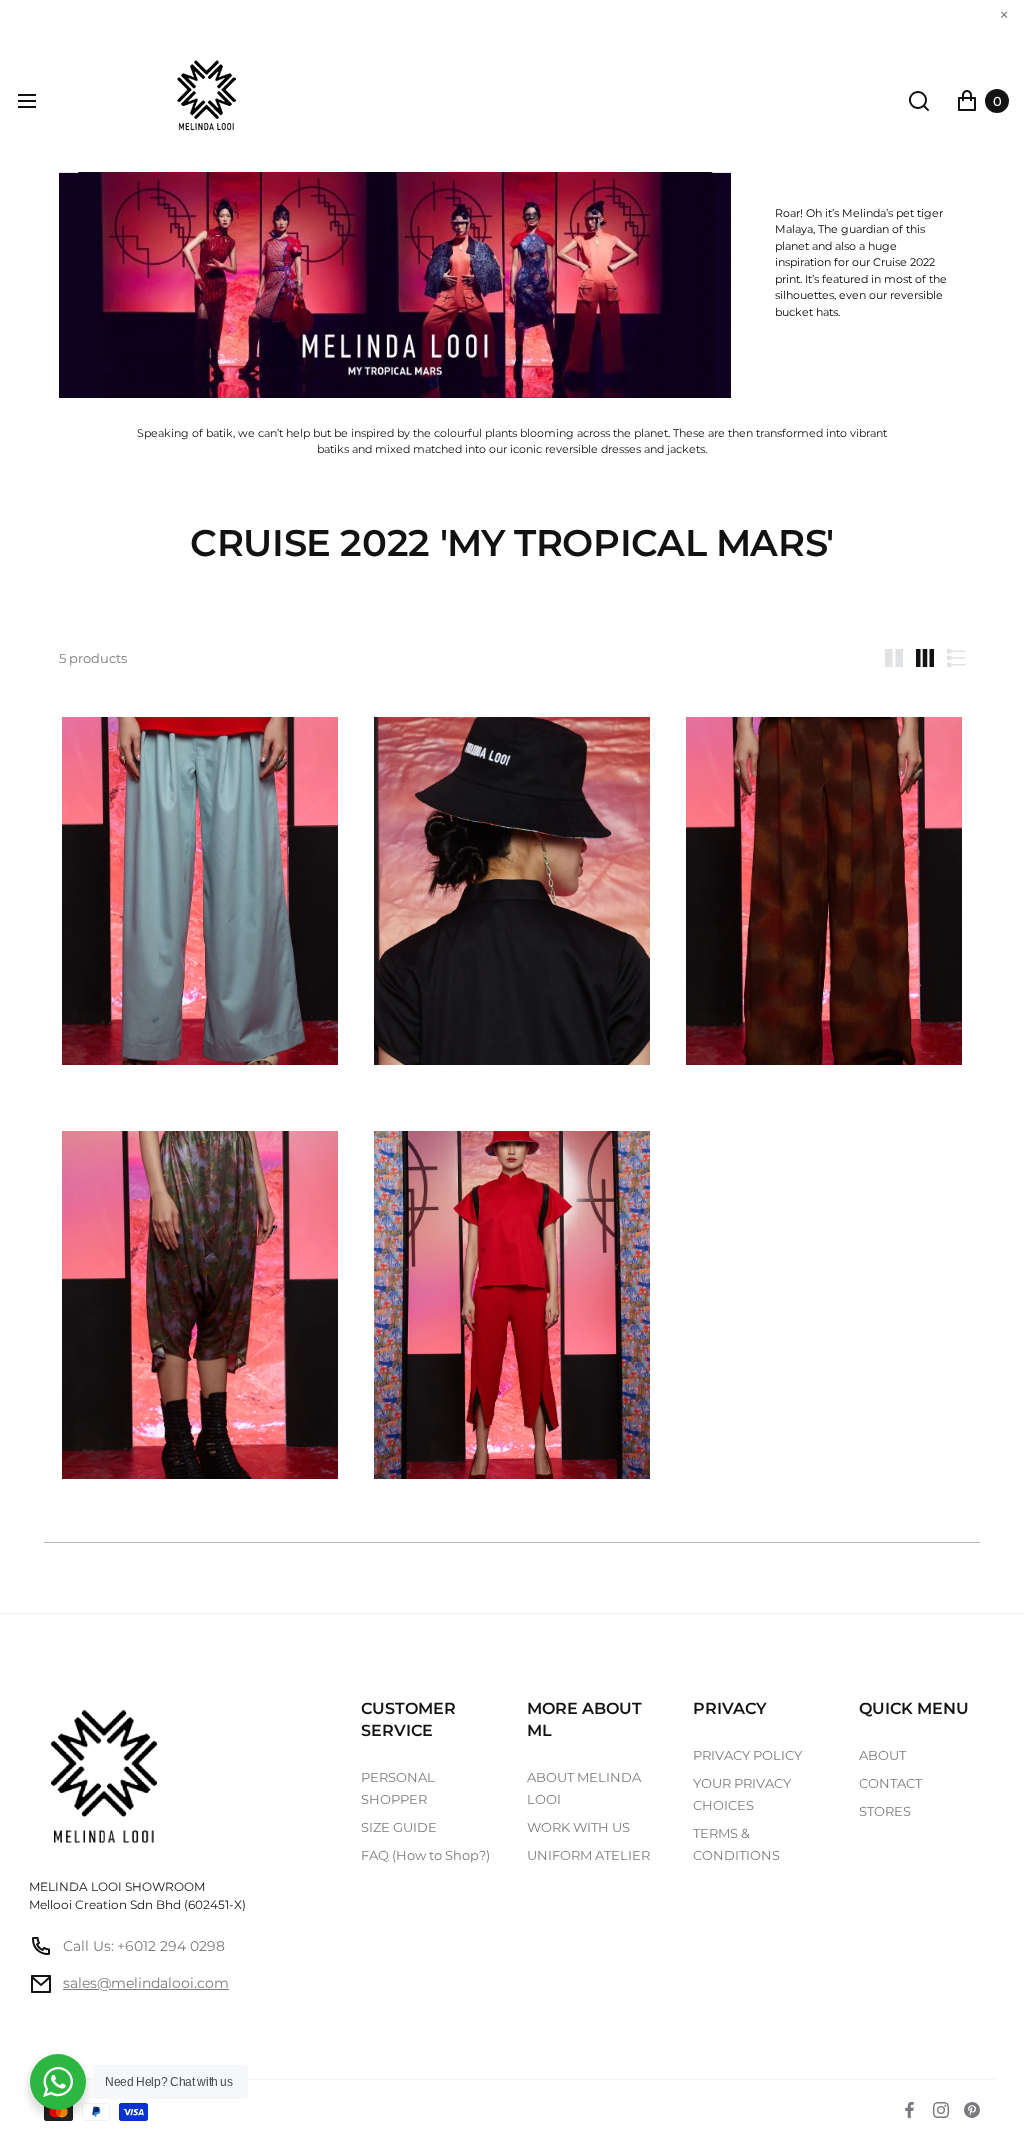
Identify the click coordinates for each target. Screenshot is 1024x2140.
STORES (885, 1811)
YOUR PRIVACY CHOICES (742, 1794)
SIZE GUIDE (399, 1827)
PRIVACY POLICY (747, 1755)
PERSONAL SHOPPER (398, 1788)
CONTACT (890, 1783)
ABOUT (882, 1755)
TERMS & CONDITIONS (736, 1844)
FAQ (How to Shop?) (425, 1855)
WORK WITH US (578, 1827)
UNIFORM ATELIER (588, 1855)
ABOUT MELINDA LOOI (584, 1788)
